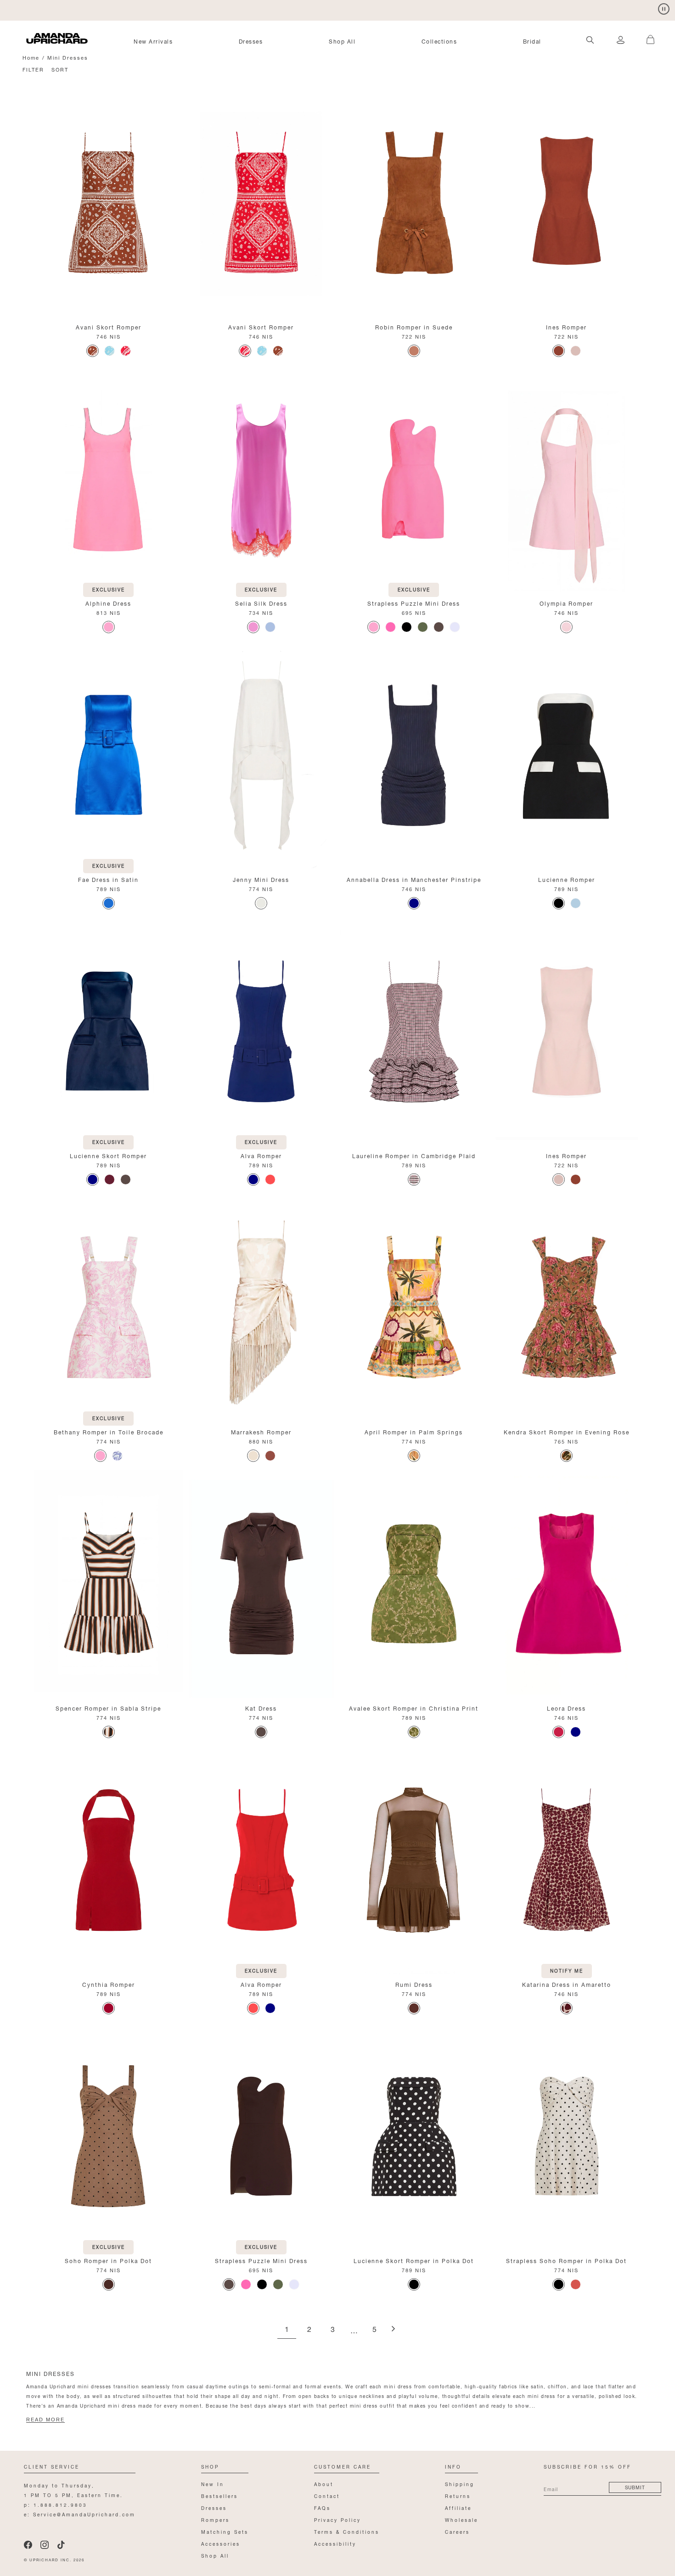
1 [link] (287, 2330)
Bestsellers (219, 2495)
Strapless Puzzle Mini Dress (414, 603)
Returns (458, 2495)
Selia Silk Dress (261, 603)
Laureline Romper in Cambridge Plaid (414, 1155)
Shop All (342, 41)
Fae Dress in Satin (108, 879)
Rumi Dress (414, 1984)
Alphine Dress (108, 603)
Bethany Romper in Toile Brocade (109, 1431)
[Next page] (393, 2329)
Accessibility (335, 2543)
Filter (33, 69)
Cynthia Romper (109, 1984)
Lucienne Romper (567, 879)
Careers (457, 2531)
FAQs (322, 2507)
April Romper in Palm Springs (414, 1431)
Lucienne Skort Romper (108, 1155)
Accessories (221, 2543)
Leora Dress (566, 1708)
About (324, 2484)
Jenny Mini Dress (261, 879)
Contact (327, 2495)
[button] (647, 34)
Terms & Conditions (347, 2531)
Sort (60, 69)
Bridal (532, 41)
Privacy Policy (337, 2519)
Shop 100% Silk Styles (63, 9)
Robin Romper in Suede (414, 326)
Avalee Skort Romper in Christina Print (414, 1708)
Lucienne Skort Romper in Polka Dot (414, 2260)
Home (31, 57)
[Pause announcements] (664, 9)
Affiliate (458, 2507)
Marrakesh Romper (261, 1431)
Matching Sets (225, 2531)
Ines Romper (566, 326)
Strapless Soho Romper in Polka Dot (566, 2260)
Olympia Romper (566, 603)
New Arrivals (153, 41)
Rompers (215, 2519)
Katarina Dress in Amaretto (567, 1984)
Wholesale (461, 2519)
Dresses (251, 41)
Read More (45, 2420)
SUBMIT (635, 2487)
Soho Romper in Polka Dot (108, 2260)
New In (213, 2484)
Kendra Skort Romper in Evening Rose (567, 1431)
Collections (439, 41)
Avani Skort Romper (109, 326)
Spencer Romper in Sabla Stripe (108, 1708)
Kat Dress (261, 1708)
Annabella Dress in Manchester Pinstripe (414, 879)
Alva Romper (261, 1155)
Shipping (460, 2484)
